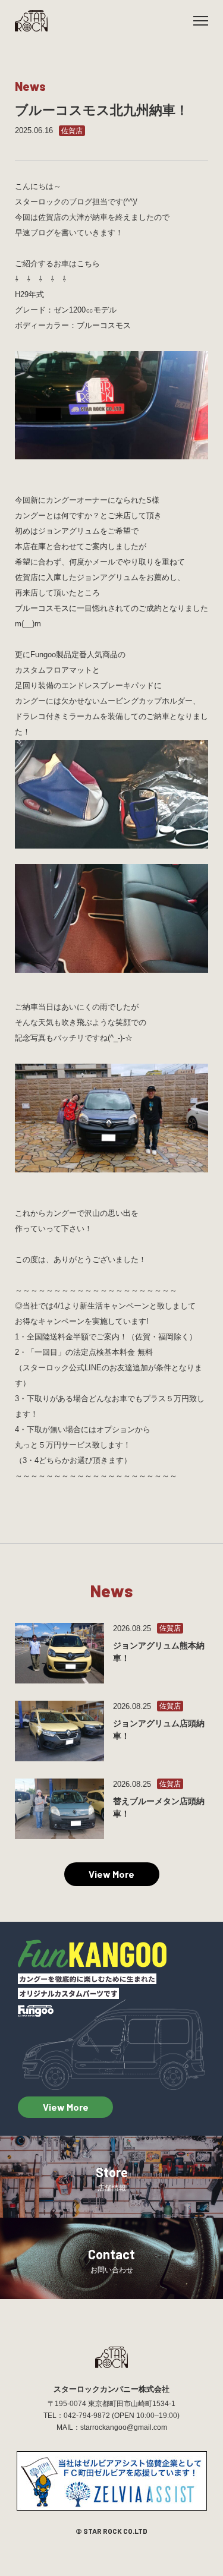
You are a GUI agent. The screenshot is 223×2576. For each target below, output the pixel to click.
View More (111, 1874)
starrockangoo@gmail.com (124, 2427)
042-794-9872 (87, 2416)
